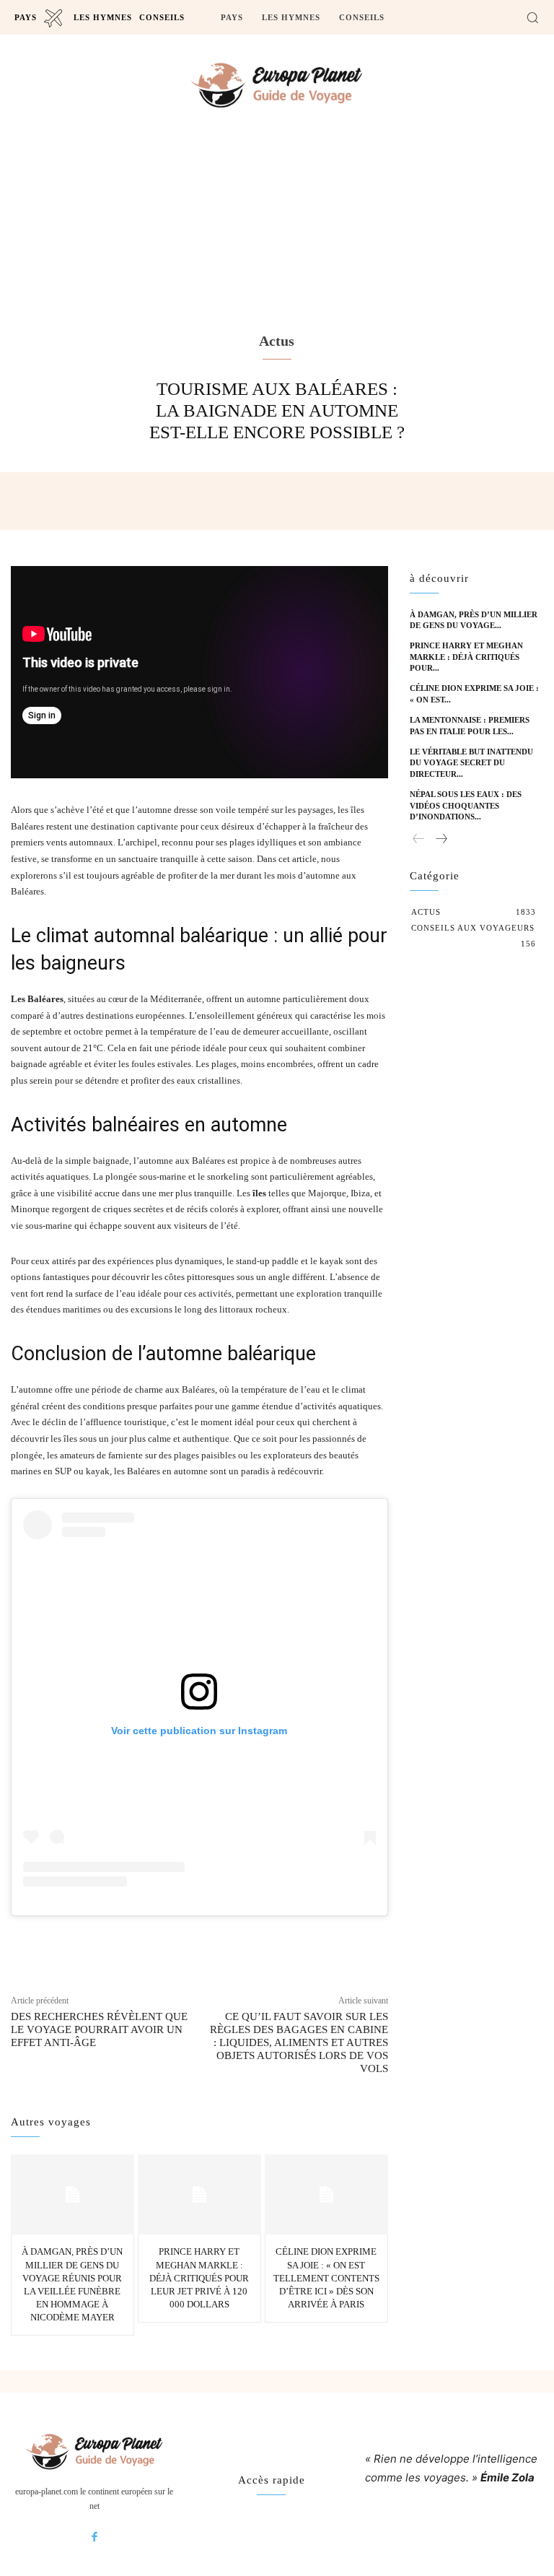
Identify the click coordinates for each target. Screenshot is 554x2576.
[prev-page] (419, 839)
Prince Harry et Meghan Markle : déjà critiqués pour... (466, 657)
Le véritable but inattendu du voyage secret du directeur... (471, 763)
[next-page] (441, 839)
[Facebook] (94, 2538)
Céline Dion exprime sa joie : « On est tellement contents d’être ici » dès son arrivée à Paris (326, 2278)
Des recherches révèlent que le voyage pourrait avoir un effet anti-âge (99, 2029)
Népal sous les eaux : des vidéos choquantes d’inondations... (466, 805)
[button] (532, 17)
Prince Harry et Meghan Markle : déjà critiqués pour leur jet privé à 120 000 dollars (199, 2278)
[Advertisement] (277, 250)
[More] (333, 1942)
